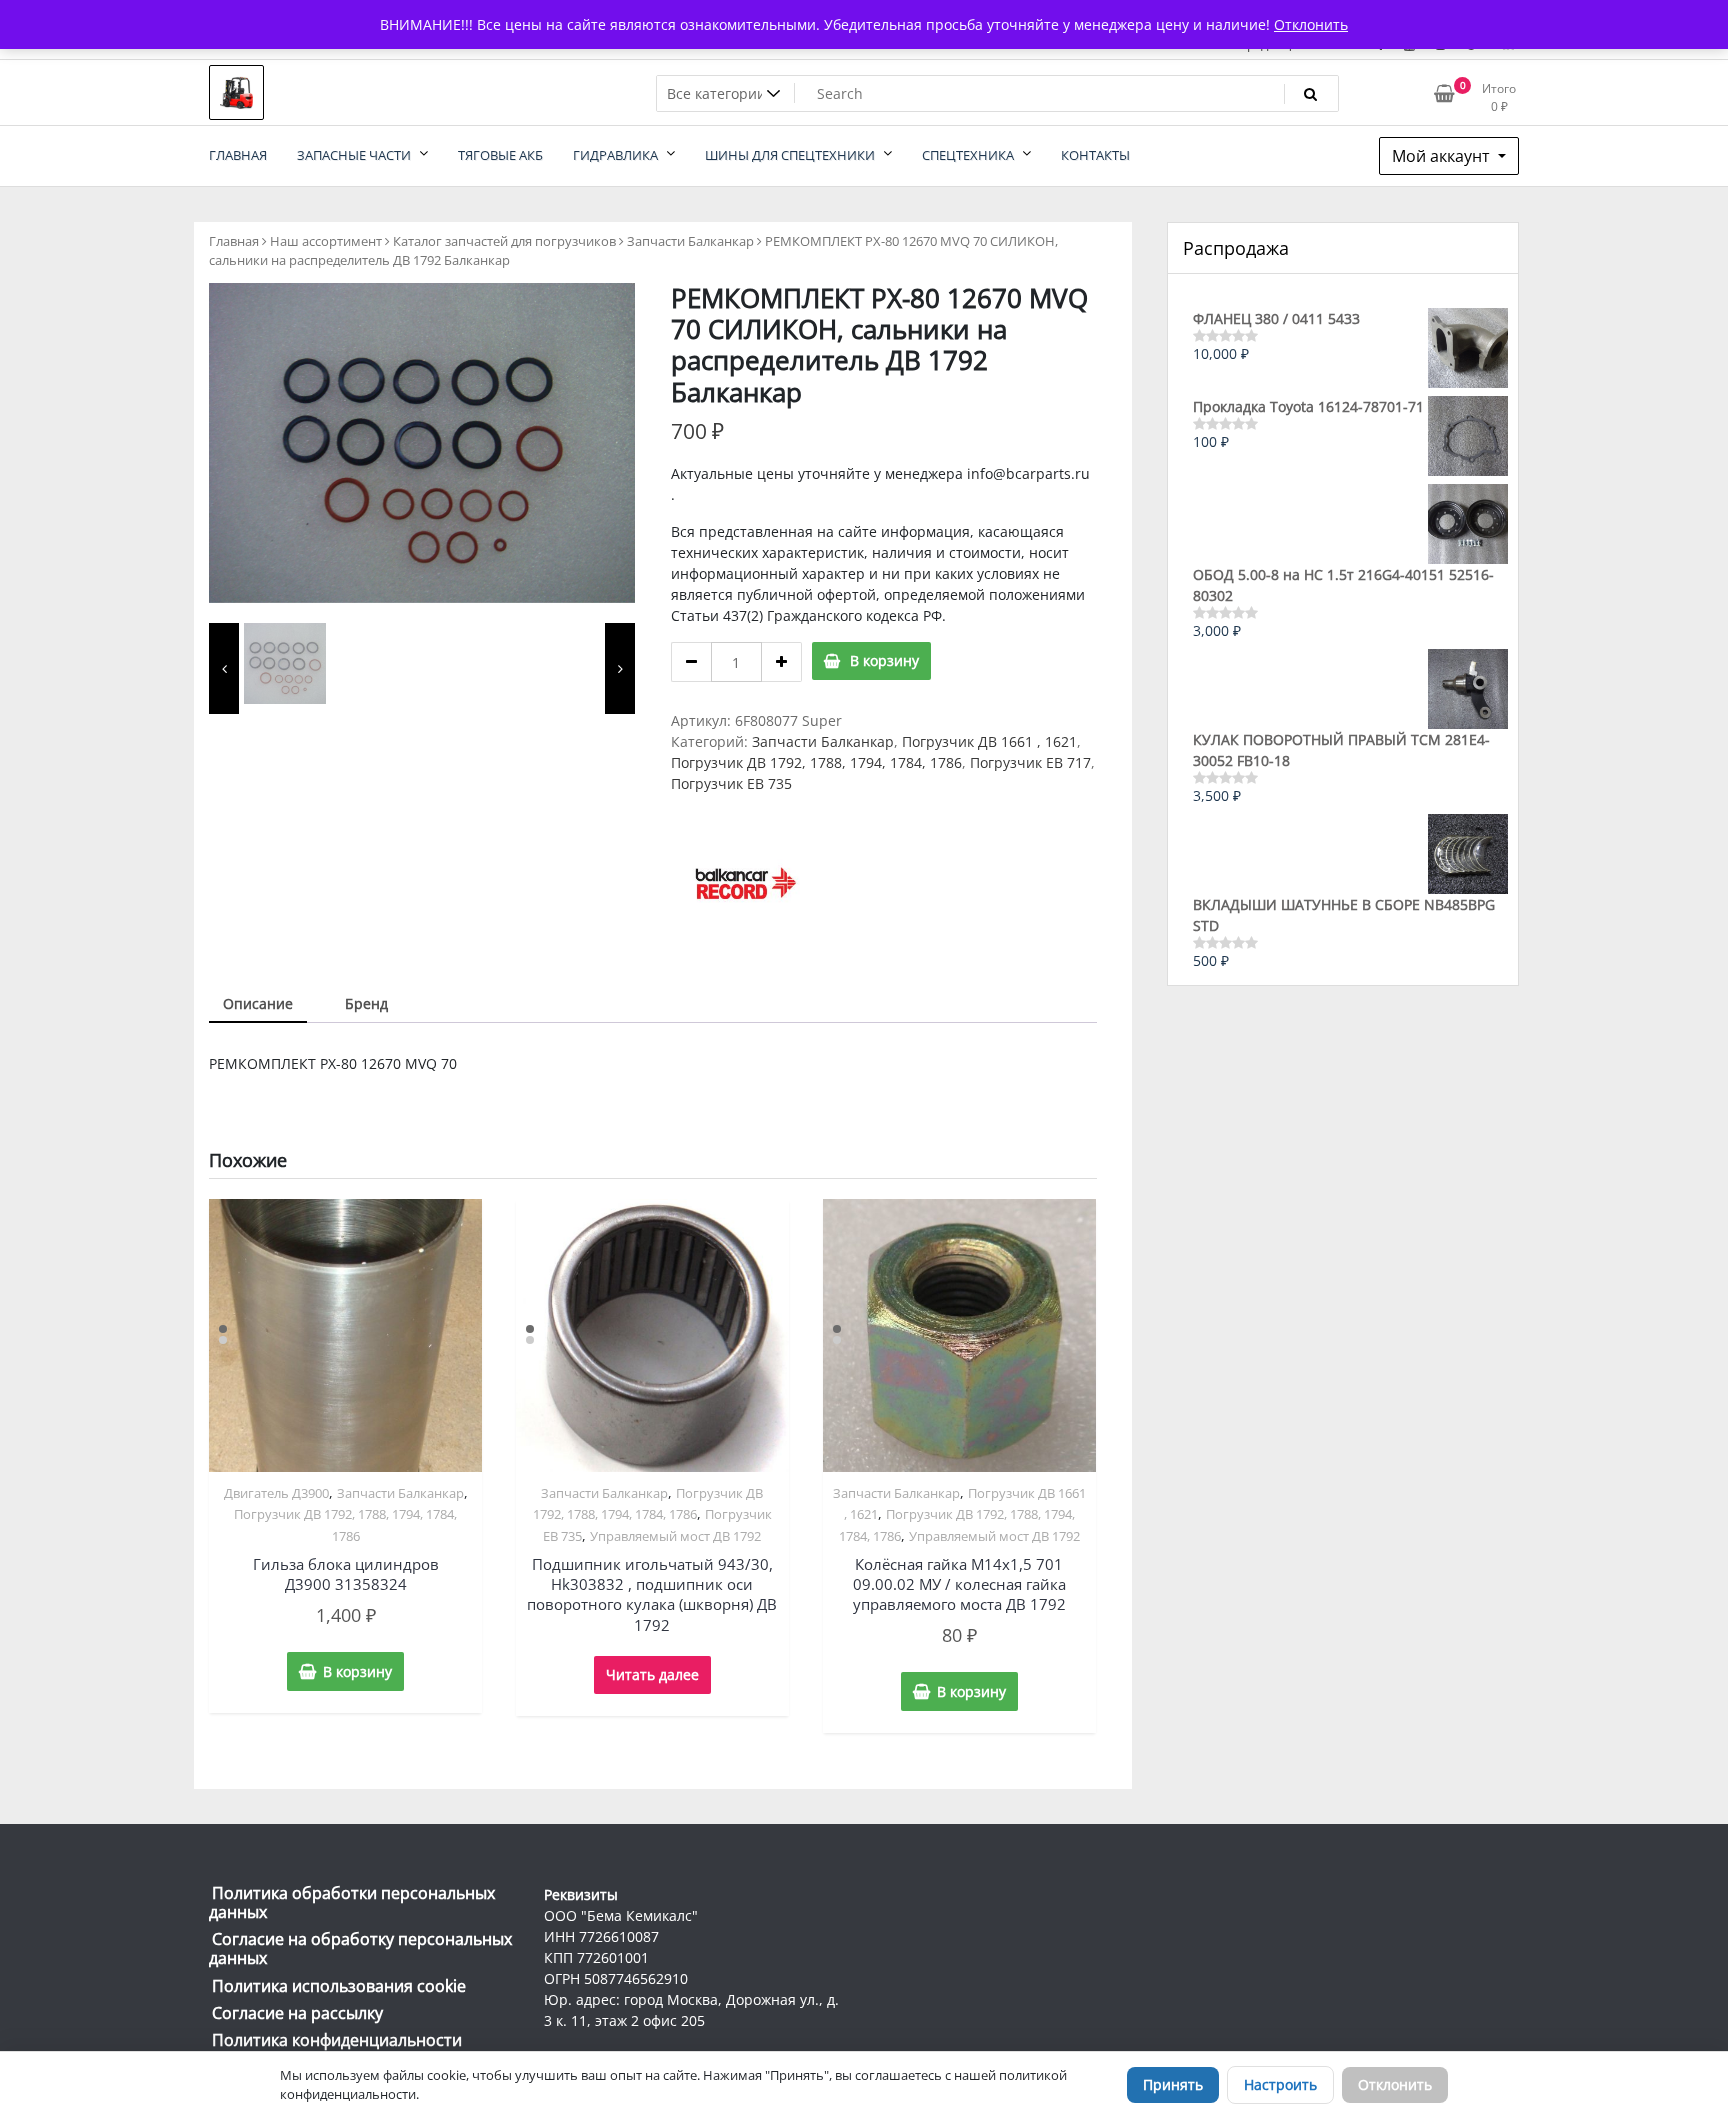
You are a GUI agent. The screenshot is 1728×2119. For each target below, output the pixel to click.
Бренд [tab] (366, 1003)
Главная (234, 241)
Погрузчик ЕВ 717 (1030, 762)
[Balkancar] (746, 883)
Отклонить (1395, 2084)
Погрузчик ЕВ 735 (731, 783)
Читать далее (652, 1674)
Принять (1173, 2084)
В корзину (884, 660)
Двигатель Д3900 (276, 1493)
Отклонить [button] (1311, 24)
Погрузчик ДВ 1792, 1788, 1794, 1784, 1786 (816, 762)
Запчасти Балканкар (690, 241)
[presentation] (224, 669)
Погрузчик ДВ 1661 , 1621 (989, 741)
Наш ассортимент (326, 241)
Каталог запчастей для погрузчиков (504, 241)
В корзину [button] (357, 1671)
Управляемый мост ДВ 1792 (675, 1536)
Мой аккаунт (1443, 156)
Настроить (1280, 2084)
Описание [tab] (258, 1003)
